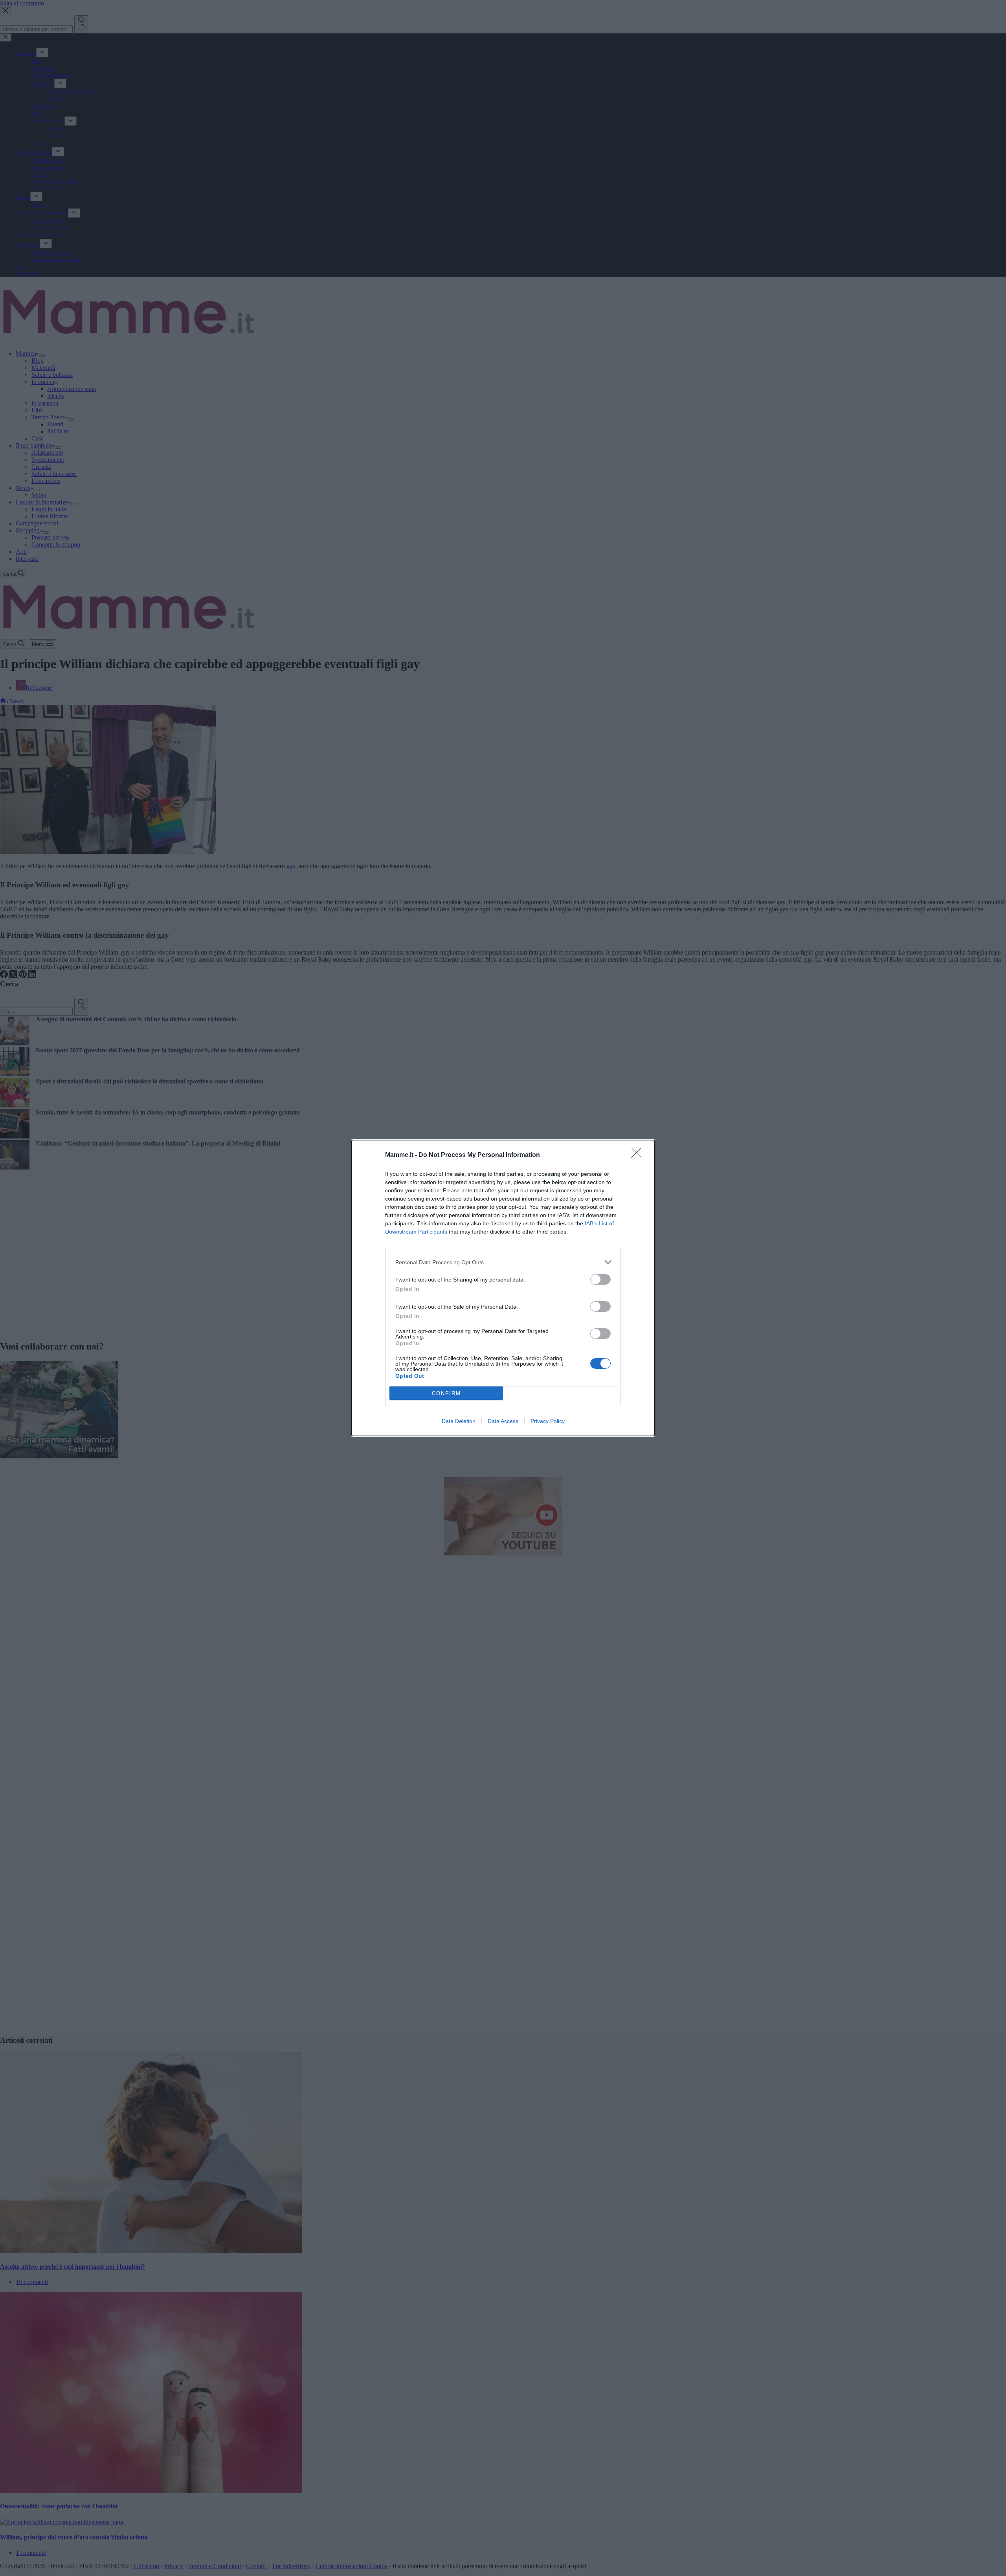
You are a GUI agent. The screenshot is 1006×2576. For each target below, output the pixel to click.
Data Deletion (459, 1421)
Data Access (503, 1421)
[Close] (639, 1155)
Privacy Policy (548, 1421)
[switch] (600, 1279)
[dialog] (503, 1288)
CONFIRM (446, 1393)
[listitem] (503, 1262)
